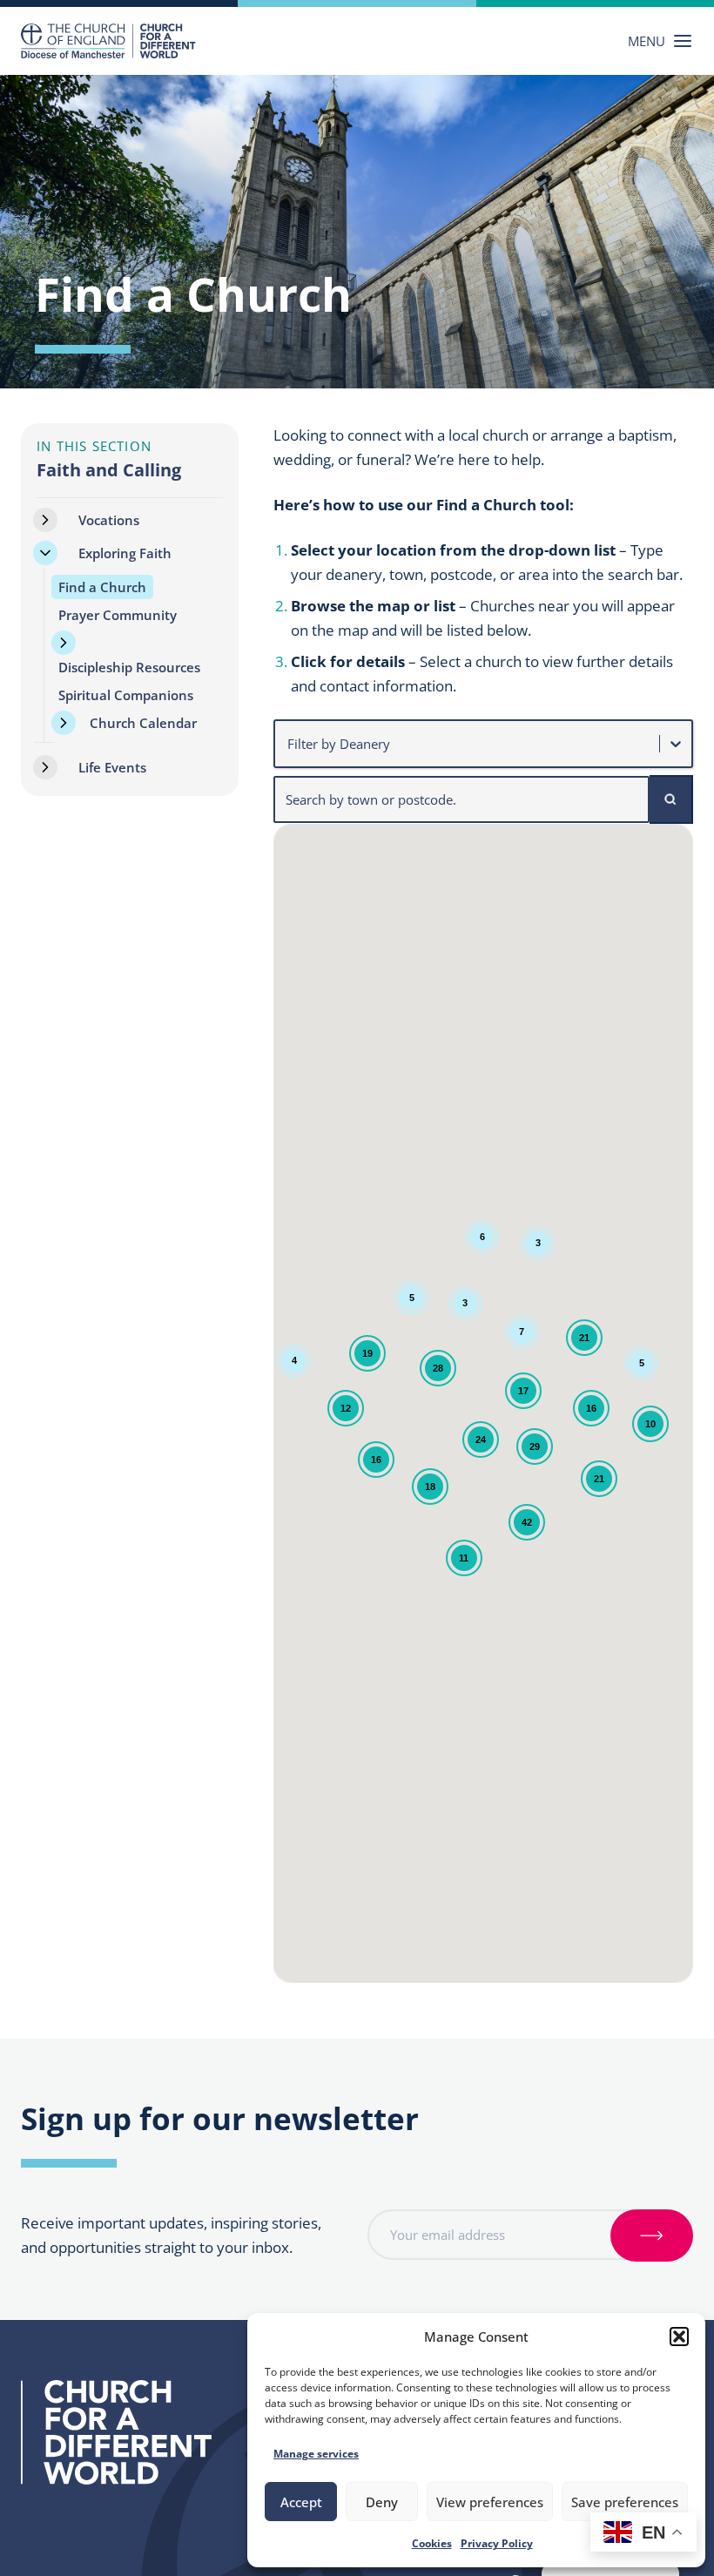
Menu (647, 41)
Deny (382, 2502)
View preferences (490, 2502)
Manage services (316, 2454)
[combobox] (289, 744)
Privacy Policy (497, 2543)
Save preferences (625, 2502)
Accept (301, 2502)
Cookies (432, 2543)
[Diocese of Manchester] (108, 41)
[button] (679, 2337)
